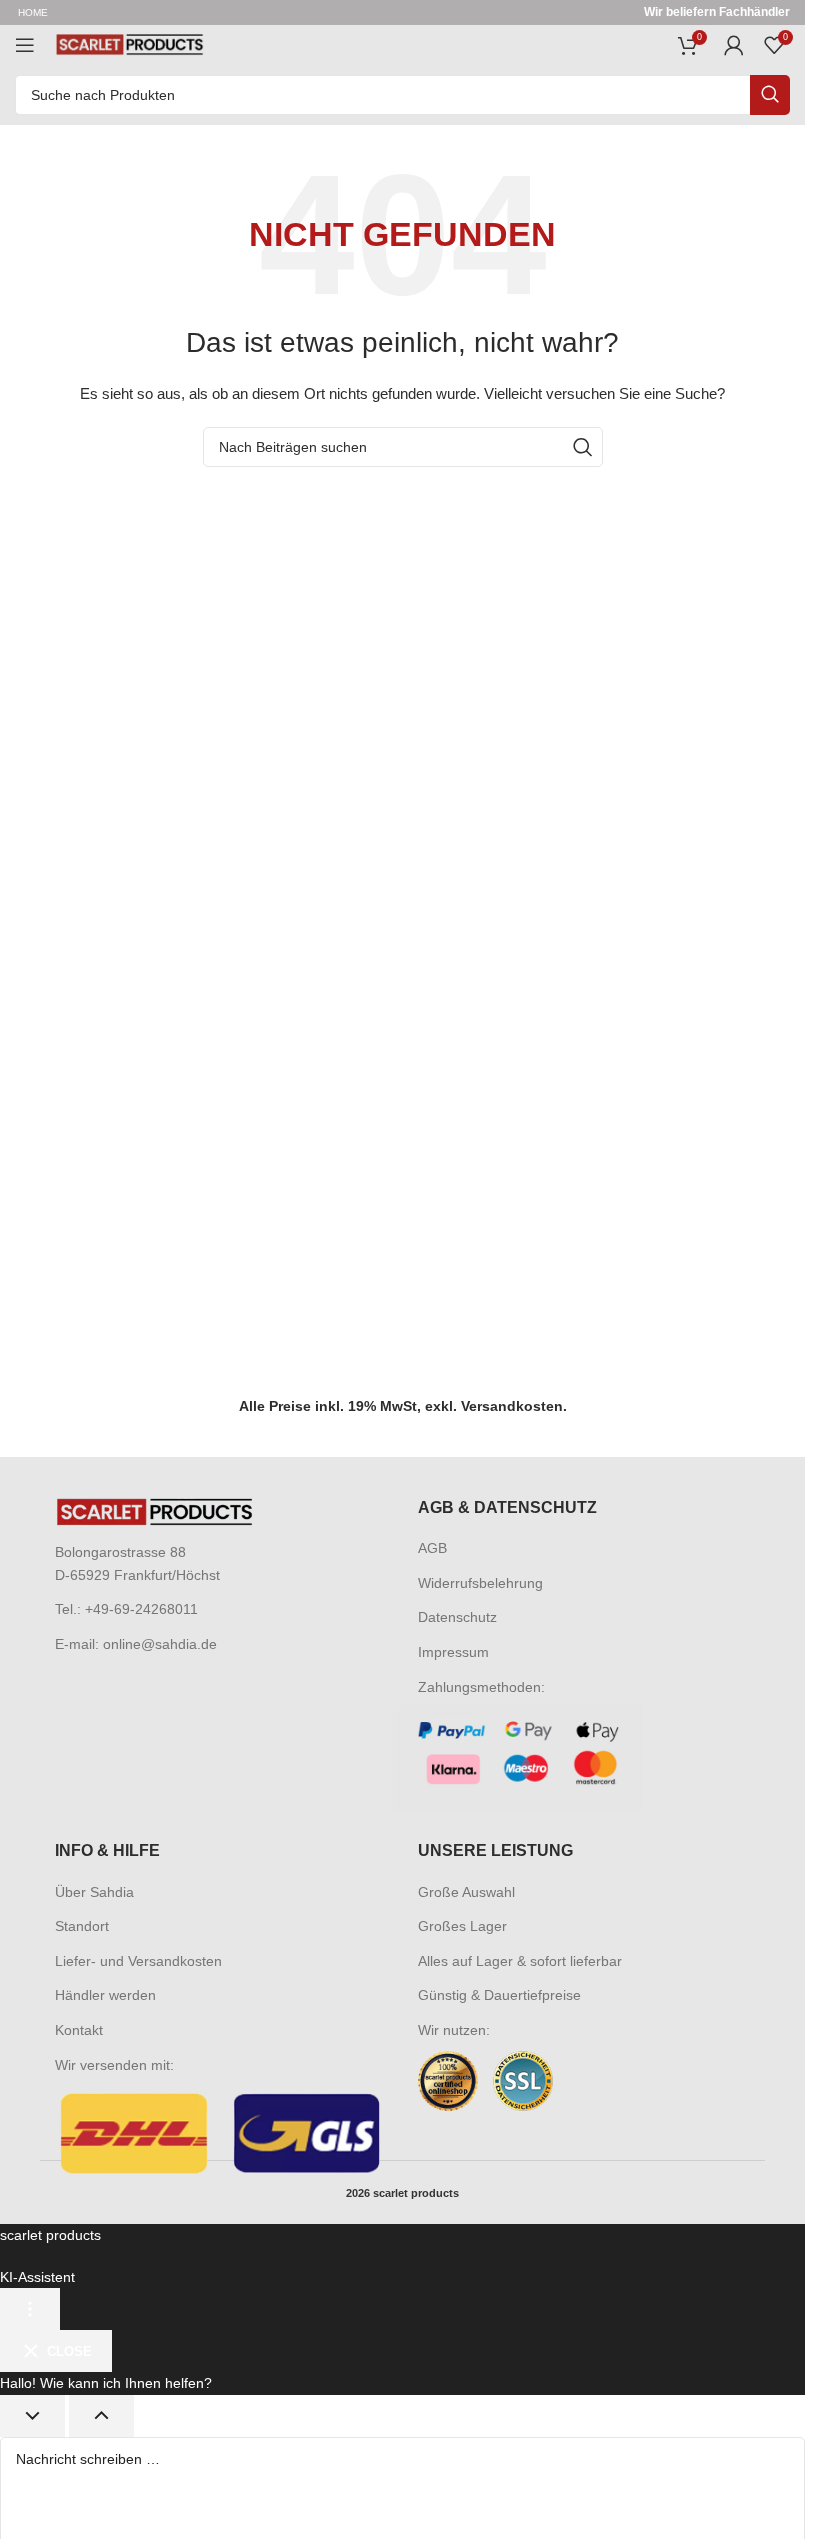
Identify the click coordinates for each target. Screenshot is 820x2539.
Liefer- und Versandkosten (138, 1961)
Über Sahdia (94, 1892)
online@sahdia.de (160, 1644)
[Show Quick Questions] (101, 2416)
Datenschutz (457, 1617)
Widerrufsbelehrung (480, 1583)
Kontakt (79, 2030)
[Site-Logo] (130, 44)
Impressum (453, 1652)
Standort (82, 1926)
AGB (432, 1548)
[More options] (30, 2309)
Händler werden (105, 1995)
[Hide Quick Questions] (32, 2416)
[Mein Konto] (734, 45)
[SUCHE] (770, 95)
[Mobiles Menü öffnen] (25, 45)
